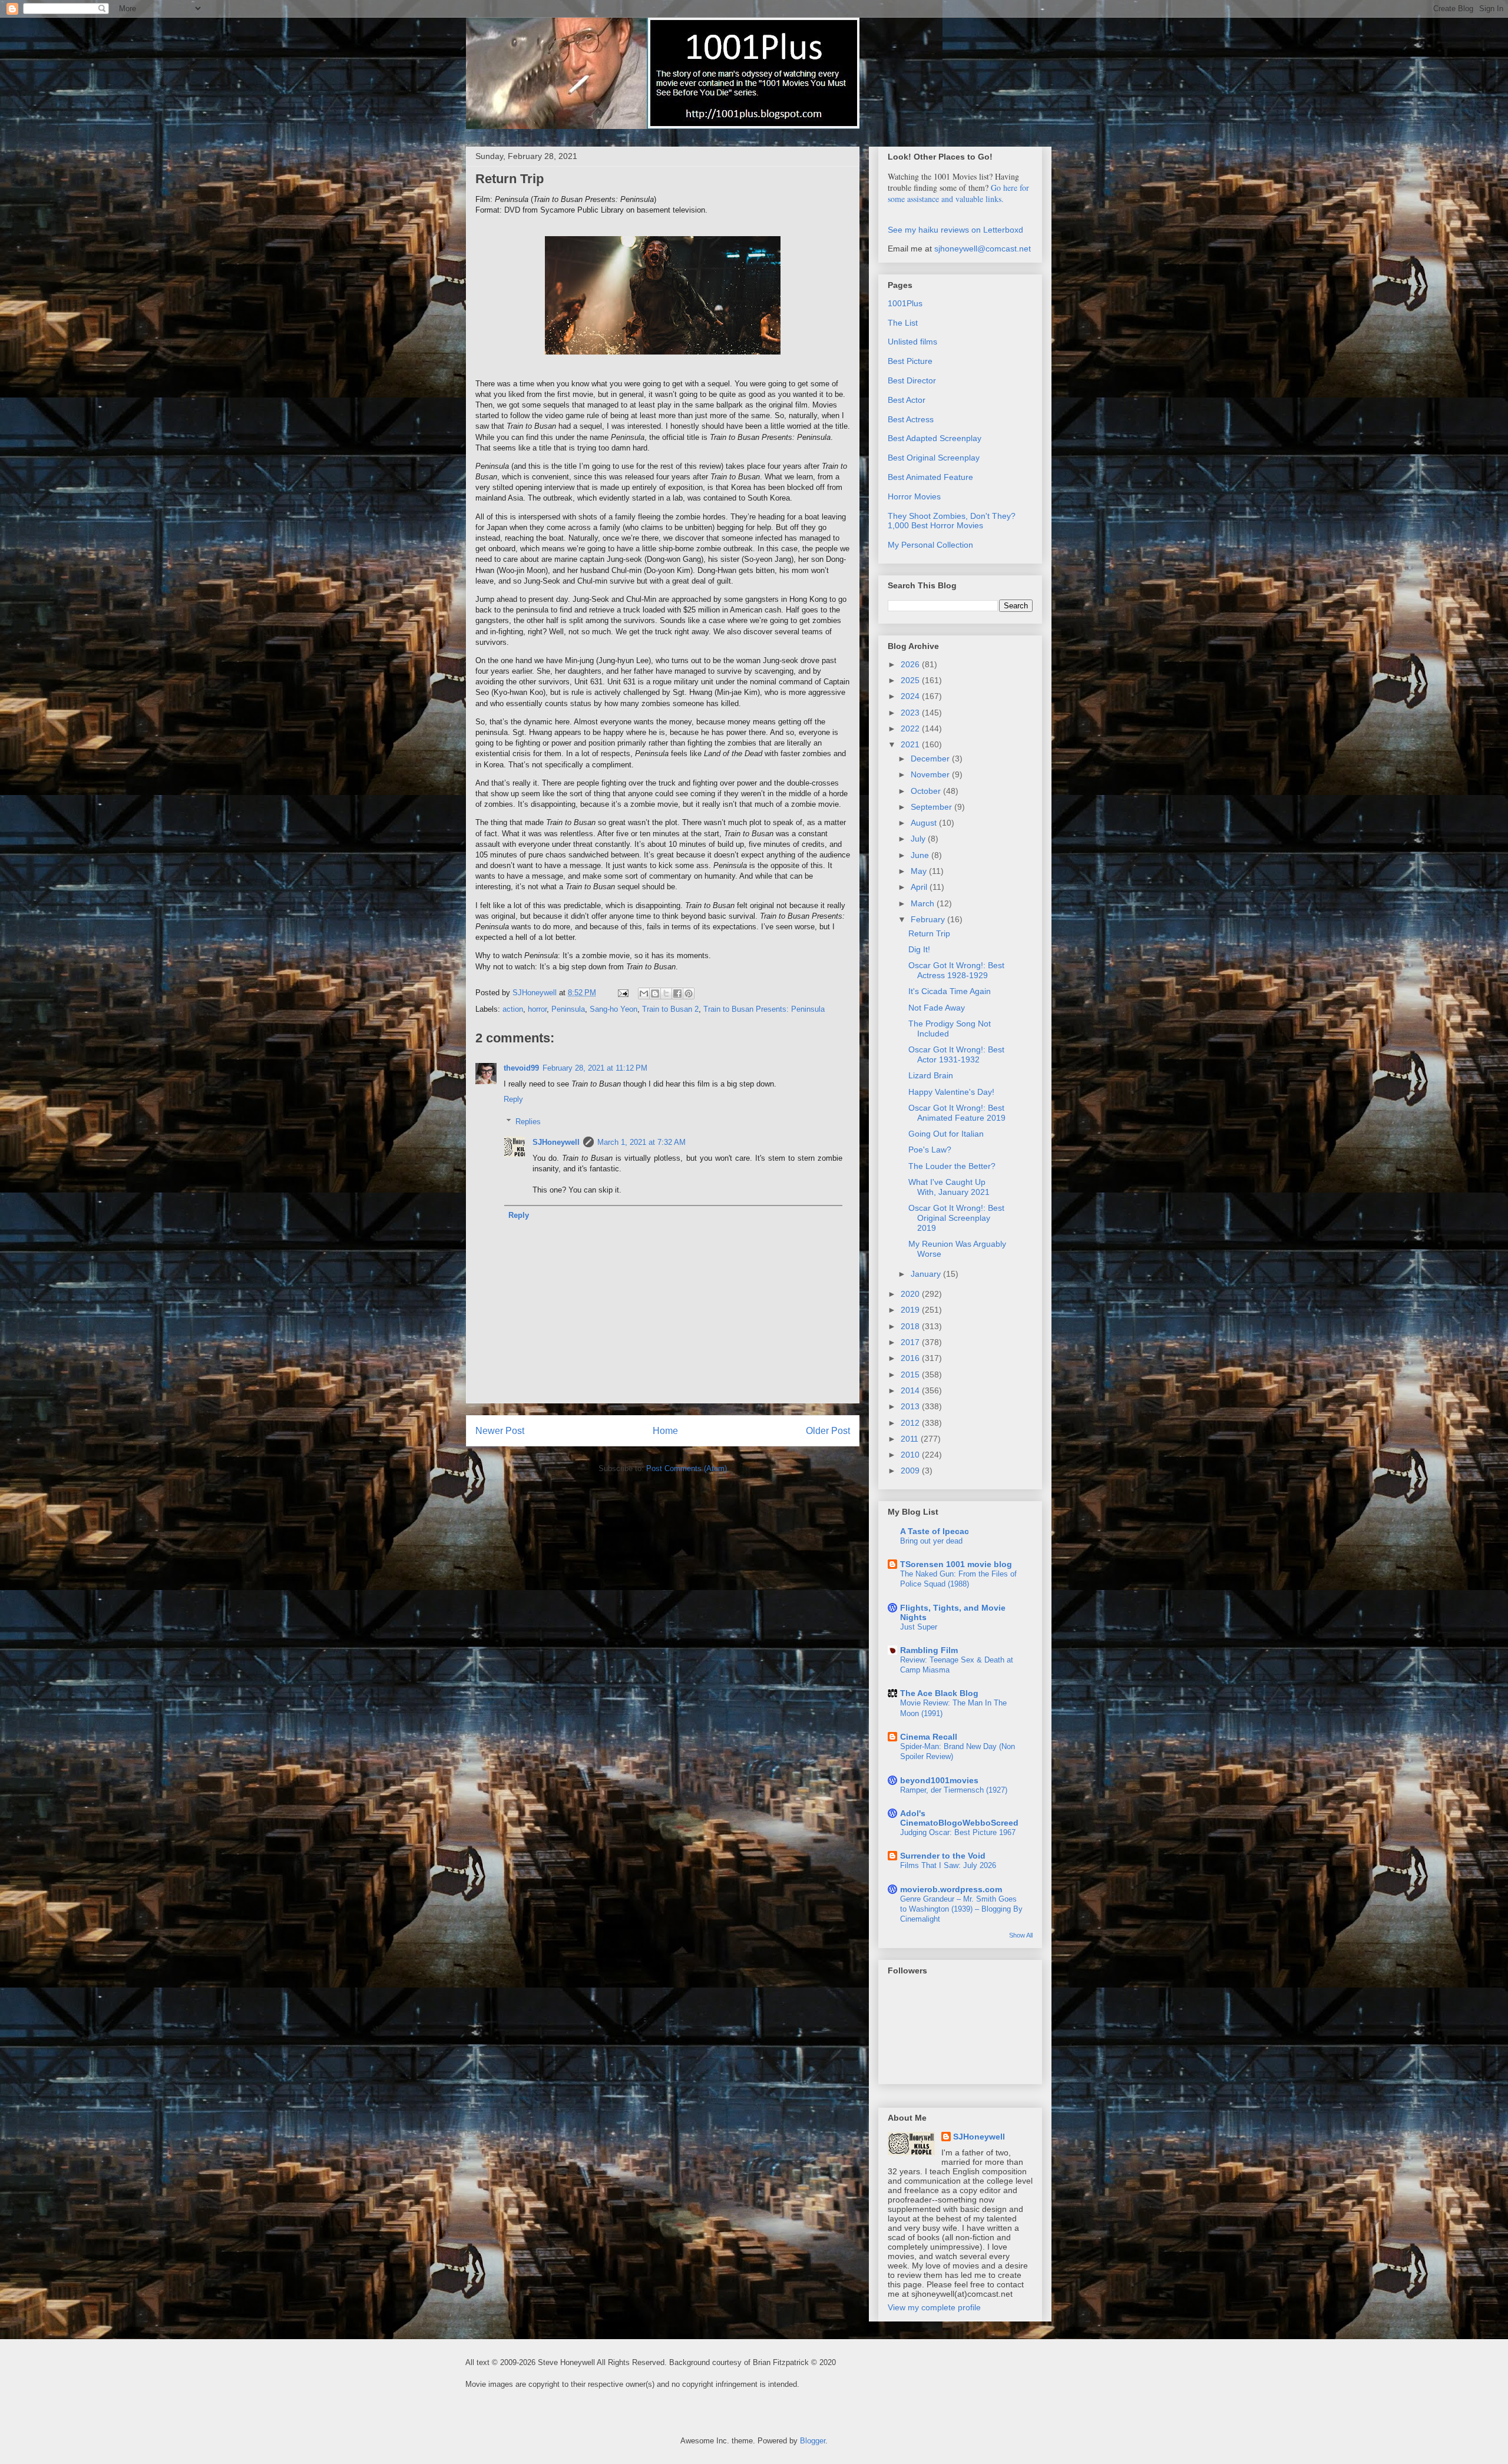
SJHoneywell (556, 1142)
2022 (911, 728)
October (927, 791)
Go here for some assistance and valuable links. (958, 193)
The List (903, 323)
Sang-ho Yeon (614, 1009)
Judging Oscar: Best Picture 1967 (958, 1832)
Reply (513, 1099)
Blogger (813, 2441)
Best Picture (910, 361)
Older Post (828, 1431)
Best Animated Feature (930, 477)
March (924, 903)
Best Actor (907, 400)
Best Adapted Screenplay (935, 438)
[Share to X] (666, 993)
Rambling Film (929, 1650)
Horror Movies (914, 496)
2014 (911, 1390)
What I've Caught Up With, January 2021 (949, 1187)
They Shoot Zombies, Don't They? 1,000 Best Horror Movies (952, 521)
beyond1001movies (939, 1780)
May (920, 871)
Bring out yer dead (931, 1541)
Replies (528, 1122)
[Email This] (644, 993)
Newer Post (500, 1431)
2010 (911, 1455)
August (925, 823)
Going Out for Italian (946, 1134)
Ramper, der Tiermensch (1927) (954, 1790)
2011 (911, 1439)
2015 (911, 1375)
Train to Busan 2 (670, 1009)
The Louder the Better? (952, 1166)
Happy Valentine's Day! (951, 1092)
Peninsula (568, 1009)
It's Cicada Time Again (950, 991)
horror (537, 1009)
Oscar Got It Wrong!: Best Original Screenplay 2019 (956, 1218)
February (929, 919)
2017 (911, 1342)
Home (665, 1431)
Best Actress (911, 419)
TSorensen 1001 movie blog (956, 1564)
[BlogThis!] (655, 993)
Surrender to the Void (943, 1856)
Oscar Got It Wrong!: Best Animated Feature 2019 (957, 1113)
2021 (911, 744)
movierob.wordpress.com (951, 1889)
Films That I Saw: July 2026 (948, 1865)
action (513, 1009)
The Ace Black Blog (939, 1693)
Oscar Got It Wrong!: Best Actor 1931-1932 (956, 1054)
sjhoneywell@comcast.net (983, 249)
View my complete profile (934, 2307)
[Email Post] (622, 993)
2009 (911, 1471)
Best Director (912, 380)
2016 (911, 1358)
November (931, 774)
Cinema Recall (929, 1737)
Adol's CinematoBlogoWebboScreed (959, 1818)
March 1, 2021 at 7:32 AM (641, 1142)
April (920, 887)
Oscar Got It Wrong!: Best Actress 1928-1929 (956, 970)
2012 (911, 1423)
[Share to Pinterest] (689, 993)
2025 (911, 680)
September (932, 807)
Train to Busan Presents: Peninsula (764, 1009)
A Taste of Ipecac (935, 1531)
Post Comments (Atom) (687, 1468)
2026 (911, 664)
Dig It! (919, 949)
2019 (911, 1310)
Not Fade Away (937, 1008)
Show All (1021, 1935)
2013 (911, 1406)
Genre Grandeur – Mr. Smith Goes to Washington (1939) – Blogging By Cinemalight (961, 1909)
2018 (911, 1326)
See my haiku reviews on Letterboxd (955, 230)
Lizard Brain (931, 1075)
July (919, 839)
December (931, 759)
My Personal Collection (930, 545)
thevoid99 (521, 1068)
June (921, 855)
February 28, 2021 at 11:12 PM (595, 1068)
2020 (911, 1294)
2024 (911, 696)
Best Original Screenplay (934, 458)
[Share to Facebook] (677, 993)
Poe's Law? (930, 1150)
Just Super (919, 1627)
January (927, 1274)
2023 (911, 713)
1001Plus (905, 303)
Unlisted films (912, 342)
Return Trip (929, 933)
